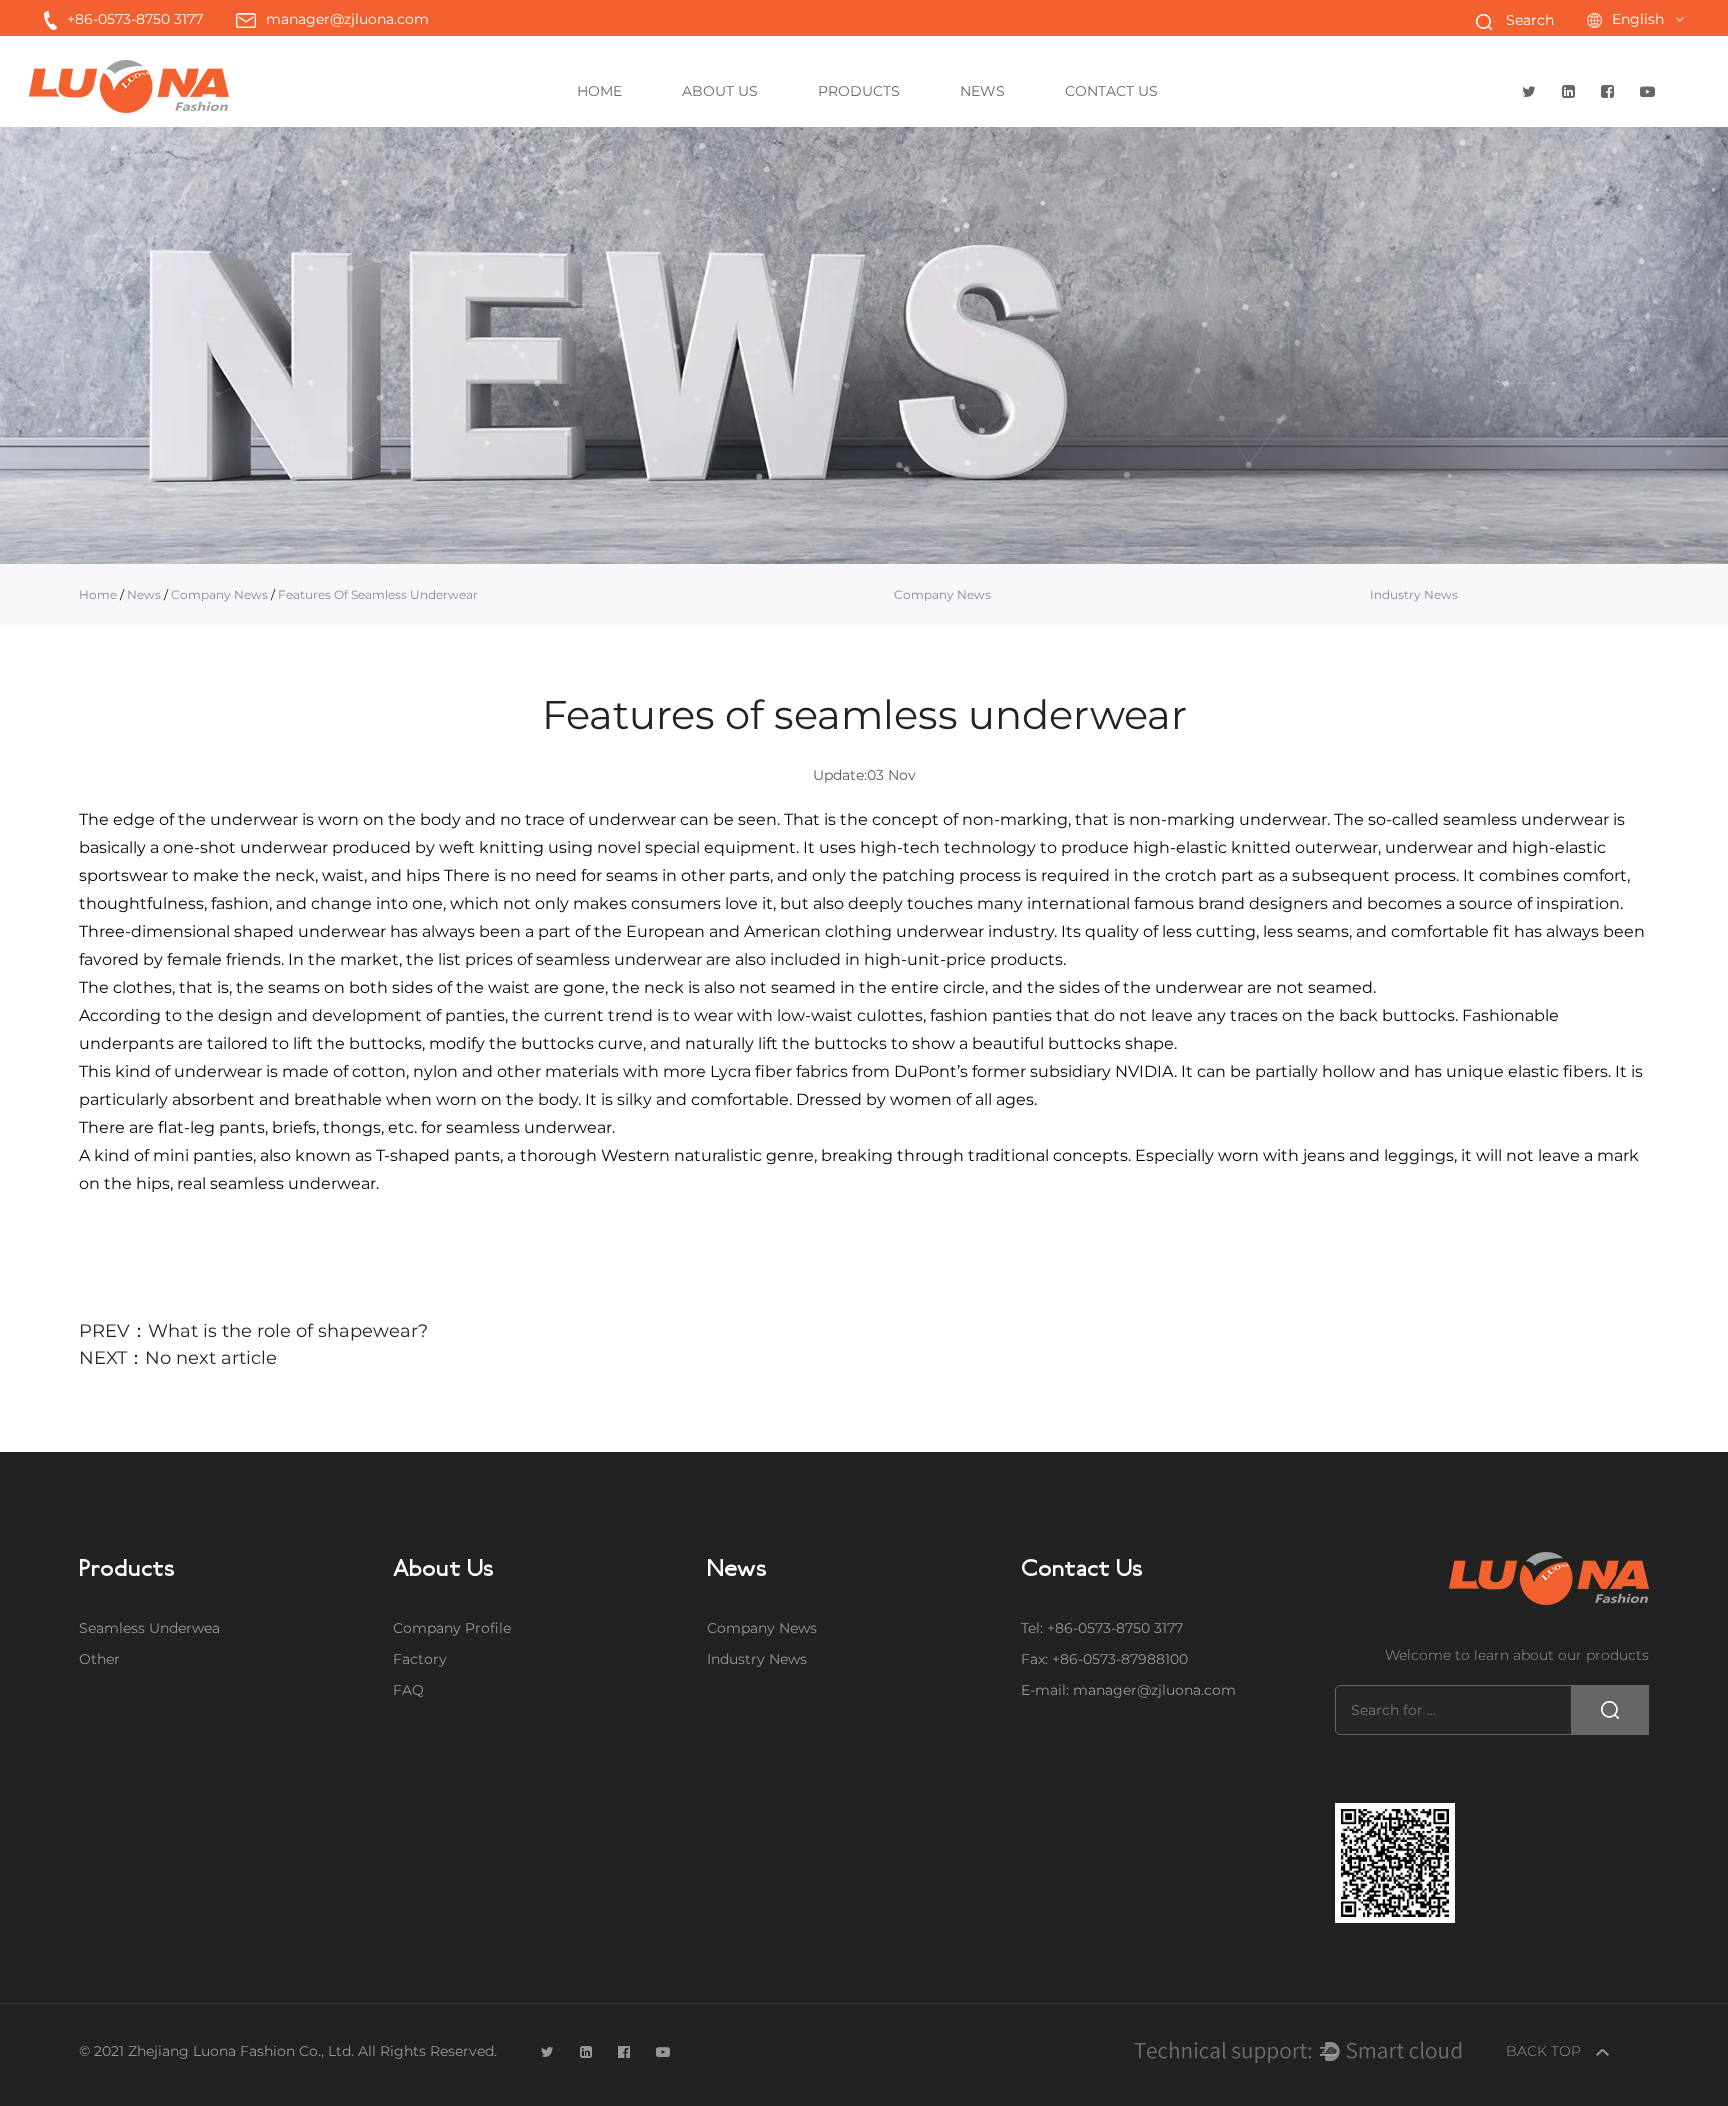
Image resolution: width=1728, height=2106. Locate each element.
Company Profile (452, 1628)
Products (859, 91)
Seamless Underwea (898, 125)
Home (599, 91)
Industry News (1035, 123)
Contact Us (1111, 91)
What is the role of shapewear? (288, 1331)
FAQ (758, 123)
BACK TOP (1545, 2051)
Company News (1040, 125)
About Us (720, 91)
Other (895, 123)
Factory (762, 125)
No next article (211, 1358)
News (982, 91)
